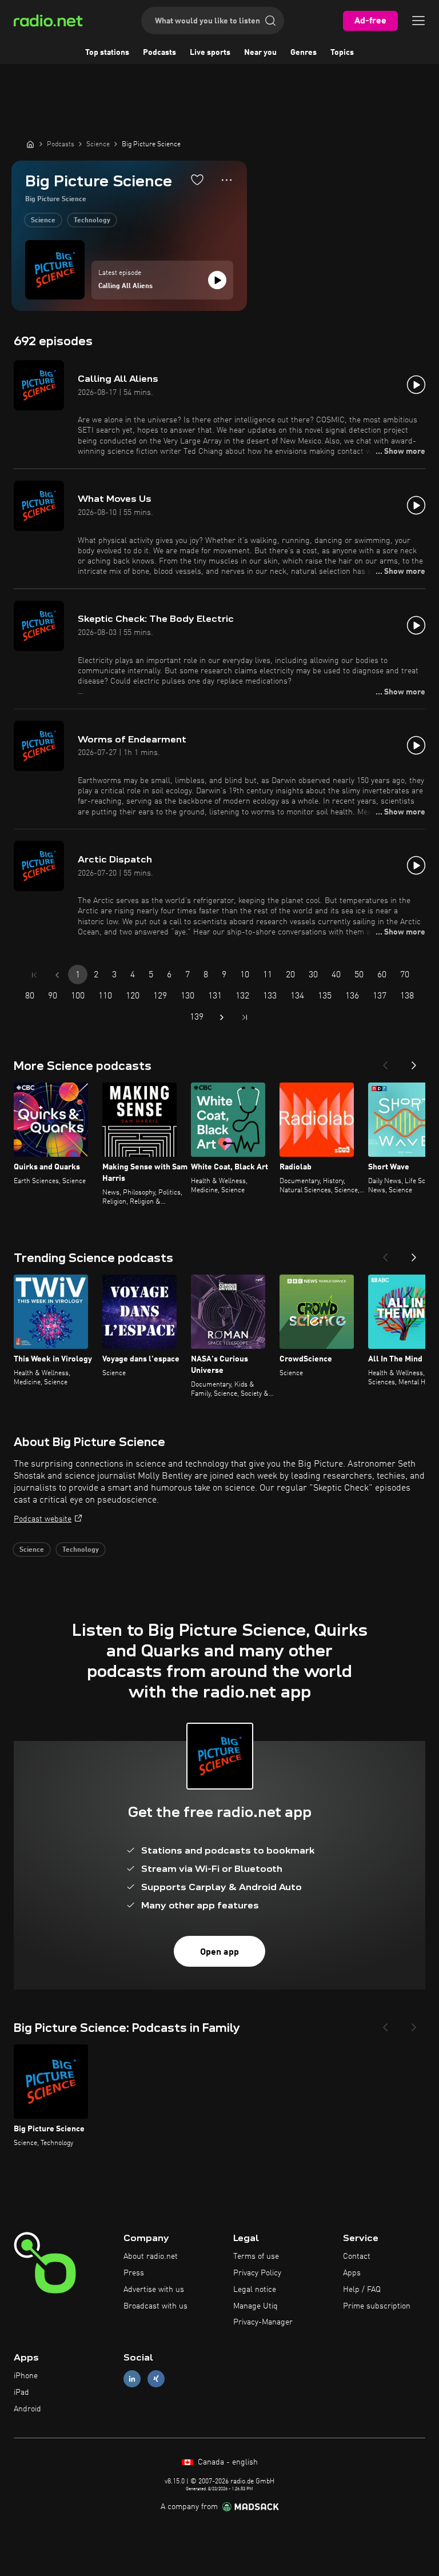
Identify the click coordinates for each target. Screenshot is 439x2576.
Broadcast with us (155, 2306)
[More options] (227, 180)
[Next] (414, 1062)
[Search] (270, 21)
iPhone (26, 2376)
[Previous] (385, 1062)
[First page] (34, 975)
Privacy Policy (257, 2273)
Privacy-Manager (263, 2322)
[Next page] (222, 1017)
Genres (304, 53)
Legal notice (255, 2290)
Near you (260, 53)
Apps (352, 2273)
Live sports (210, 53)
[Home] (30, 144)
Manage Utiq (256, 2306)
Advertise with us (154, 2290)
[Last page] (245, 1017)
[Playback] (217, 280)
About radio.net (151, 2257)
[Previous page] (57, 975)
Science (43, 221)
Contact (357, 2257)
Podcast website (43, 1519)
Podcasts (159, 53)
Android (27, 2409)
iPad (21, 2393)
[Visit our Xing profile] (156, 2379)
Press (134, 2273)
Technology (92, 221)
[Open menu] (418, 21)
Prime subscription (377, 2306)
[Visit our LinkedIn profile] (132, 2379)
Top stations (107, 53)
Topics (342, 53)
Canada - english (227, 2462)
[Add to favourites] (197, 179)
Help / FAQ (362, 2290)
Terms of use (256, 2257)
